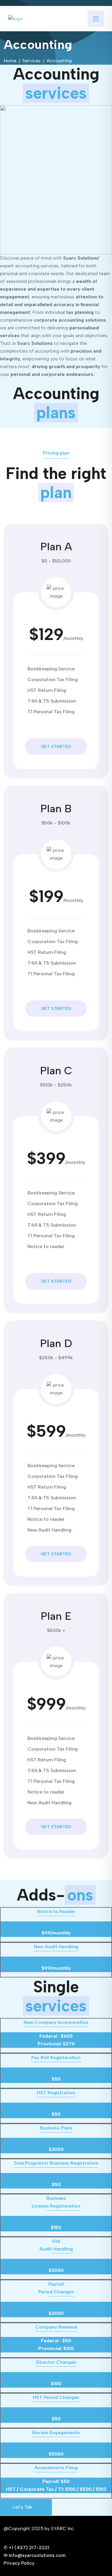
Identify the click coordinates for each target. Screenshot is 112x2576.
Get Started (56, 747)
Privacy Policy (19, 2563)
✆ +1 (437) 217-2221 (26, 2548)
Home (10, 61)
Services (32, 61)
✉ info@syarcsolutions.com (35, 2555)
